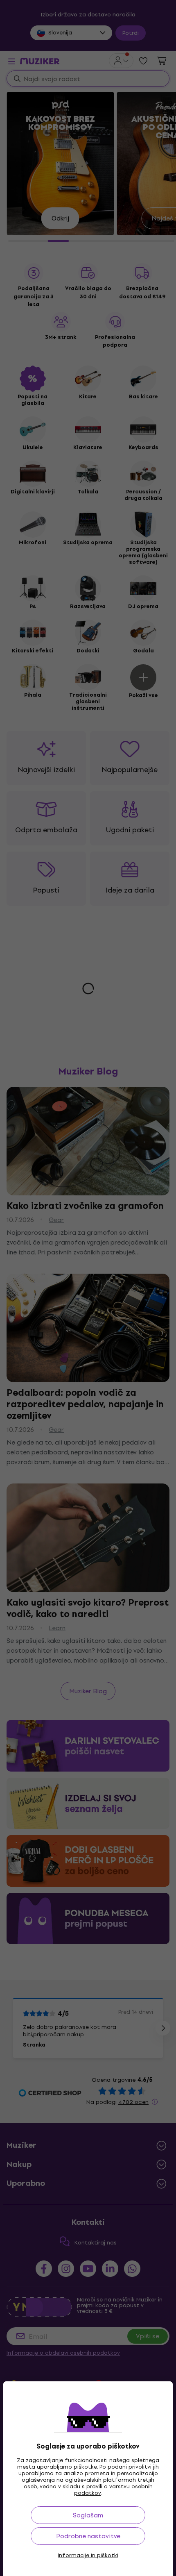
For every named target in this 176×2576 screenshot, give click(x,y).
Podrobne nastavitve (88, 2536)
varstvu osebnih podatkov (113, 2490)
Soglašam (88, 2515)
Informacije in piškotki (88, 2556)
